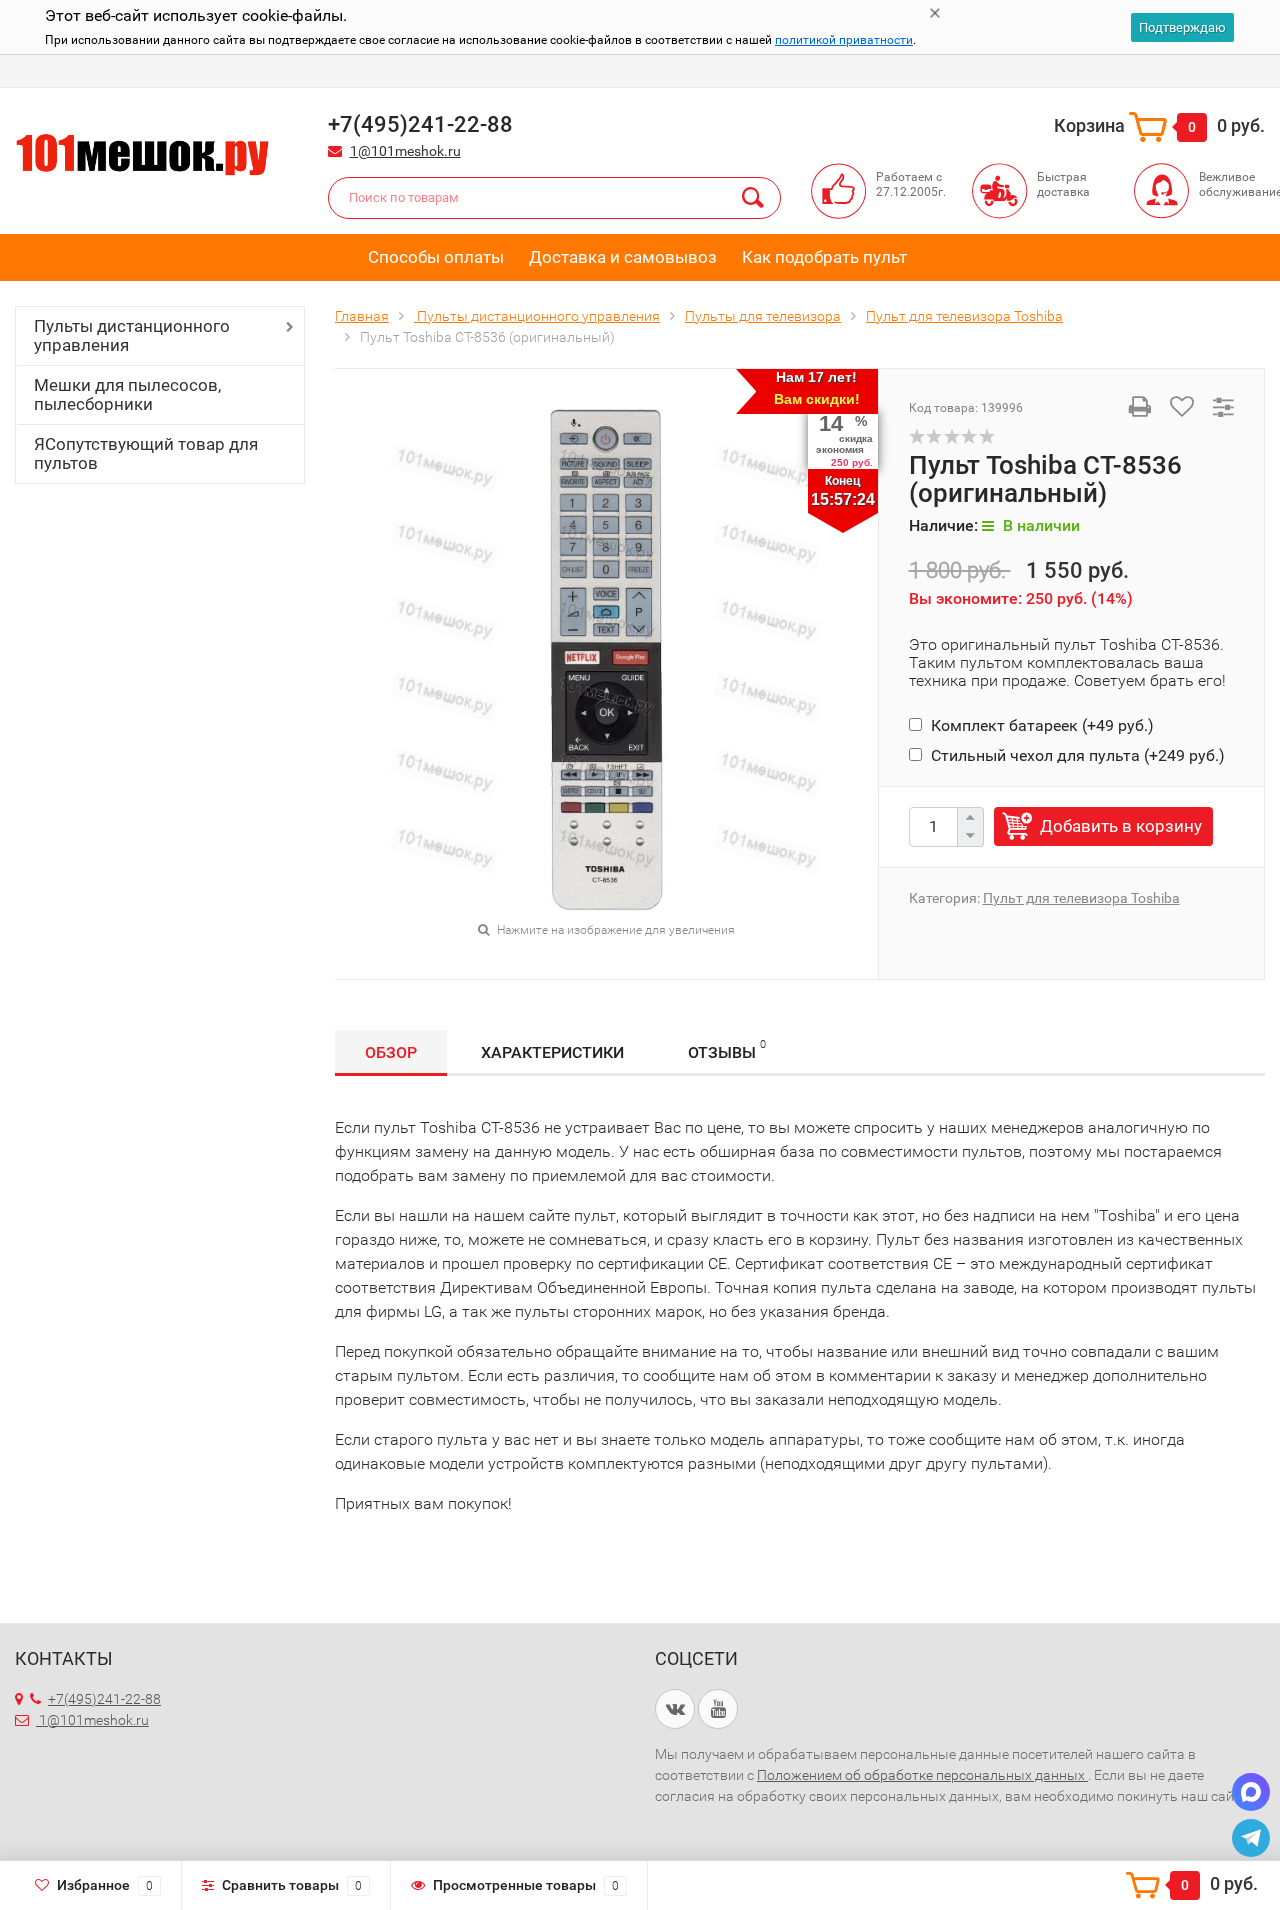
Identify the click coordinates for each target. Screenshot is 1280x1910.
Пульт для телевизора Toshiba (1081, 898)
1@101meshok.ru (405, 151)
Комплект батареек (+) (1040, 725)
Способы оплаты (436, 257)
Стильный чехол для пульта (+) (1076, 755)
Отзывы (727, 1050)
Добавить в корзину (1121, 826)
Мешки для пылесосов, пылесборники (127, 394)
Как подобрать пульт (824, 257)
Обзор (391, 1052)
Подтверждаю (1182, 27)
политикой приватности (844, 40)
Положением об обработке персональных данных (922, 1775)
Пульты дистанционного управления (132, 335)
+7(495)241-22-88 (104, 1699)
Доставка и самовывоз (623, 257)
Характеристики (552, 1052)
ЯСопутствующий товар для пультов (146, 453)
